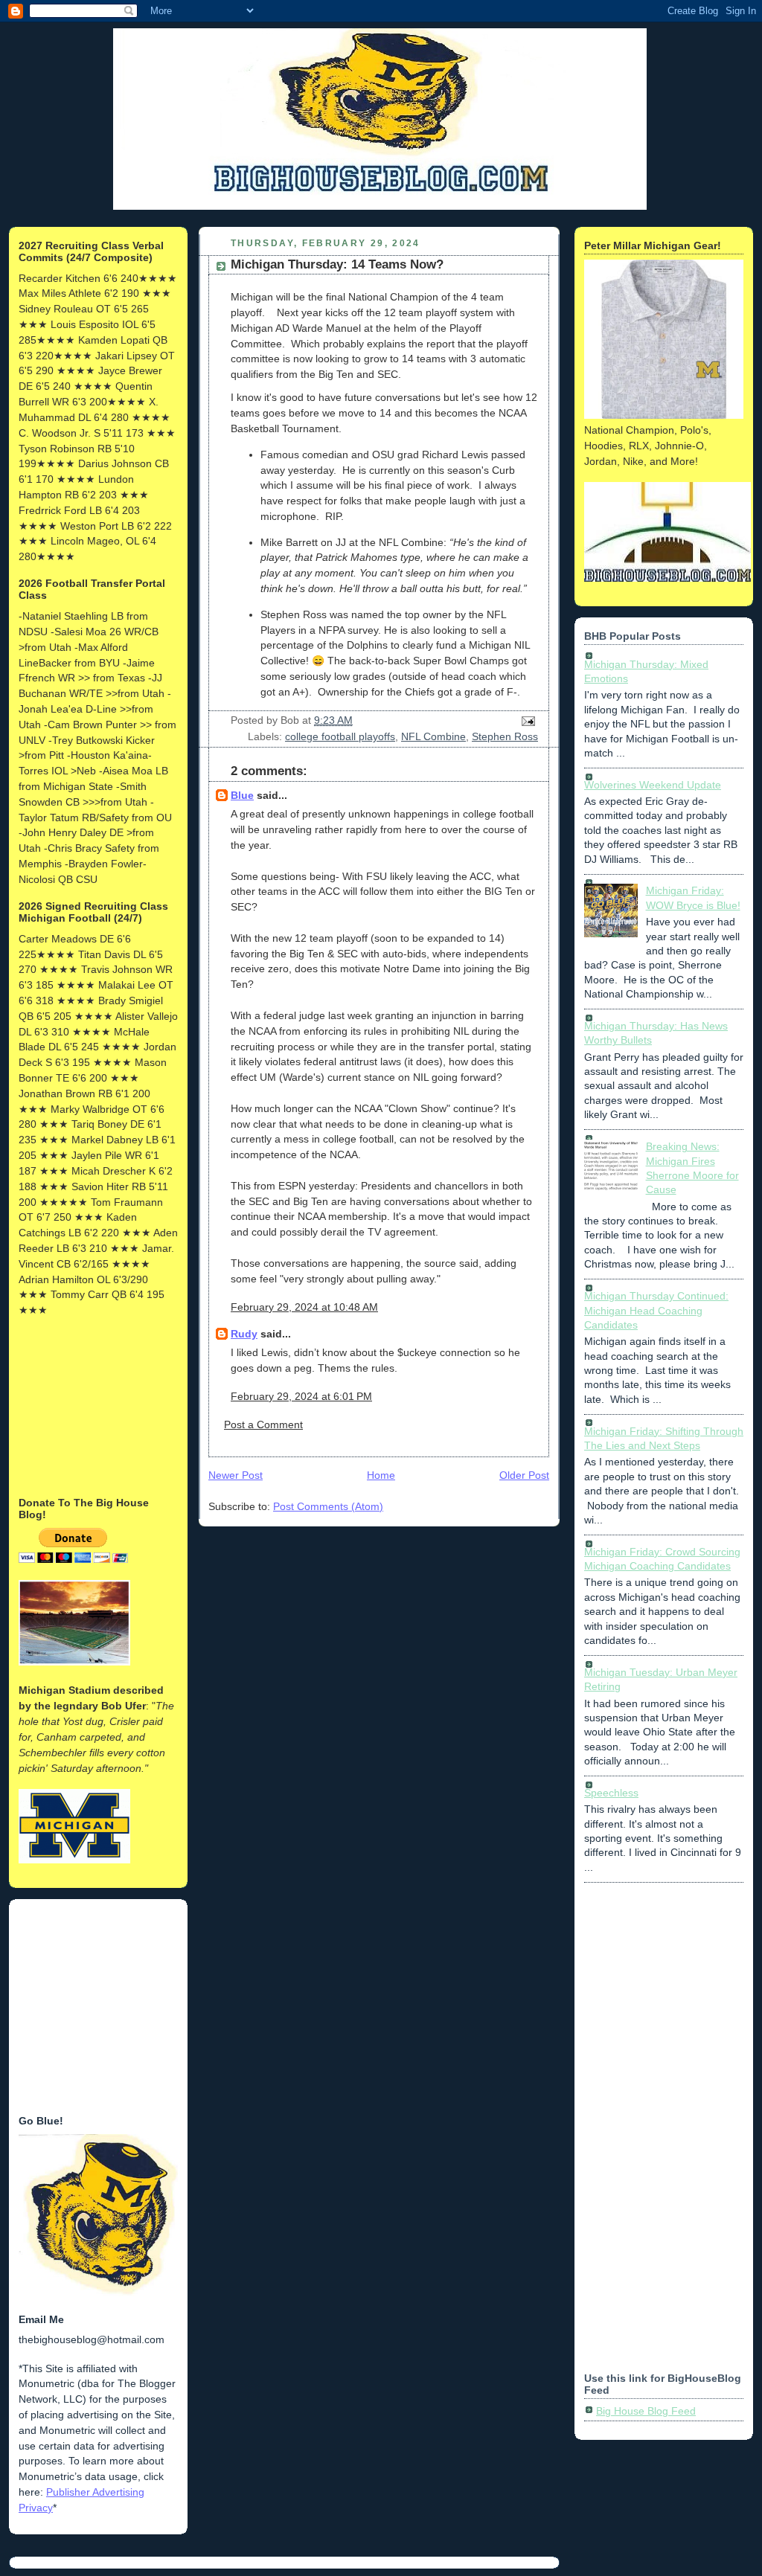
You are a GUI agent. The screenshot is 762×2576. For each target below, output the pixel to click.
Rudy (244, 1334)
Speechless (611, 1793)
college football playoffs (340, 736)
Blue (242, 795)
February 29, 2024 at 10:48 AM (304, 1307)
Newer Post (236, 1475)
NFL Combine (433, 736)
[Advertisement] (93, 1405)
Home (381, 1475)
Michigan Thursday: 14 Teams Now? (337, 264)
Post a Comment (263, 1424)
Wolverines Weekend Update (653, 785)
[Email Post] (526, 720)
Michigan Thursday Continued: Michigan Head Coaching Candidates (656, 1310)
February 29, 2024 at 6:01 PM (301, 1396)
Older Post (524, 1475)
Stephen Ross (505, 736)
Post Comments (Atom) (328, 1506)
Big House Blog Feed (646, 2411)
